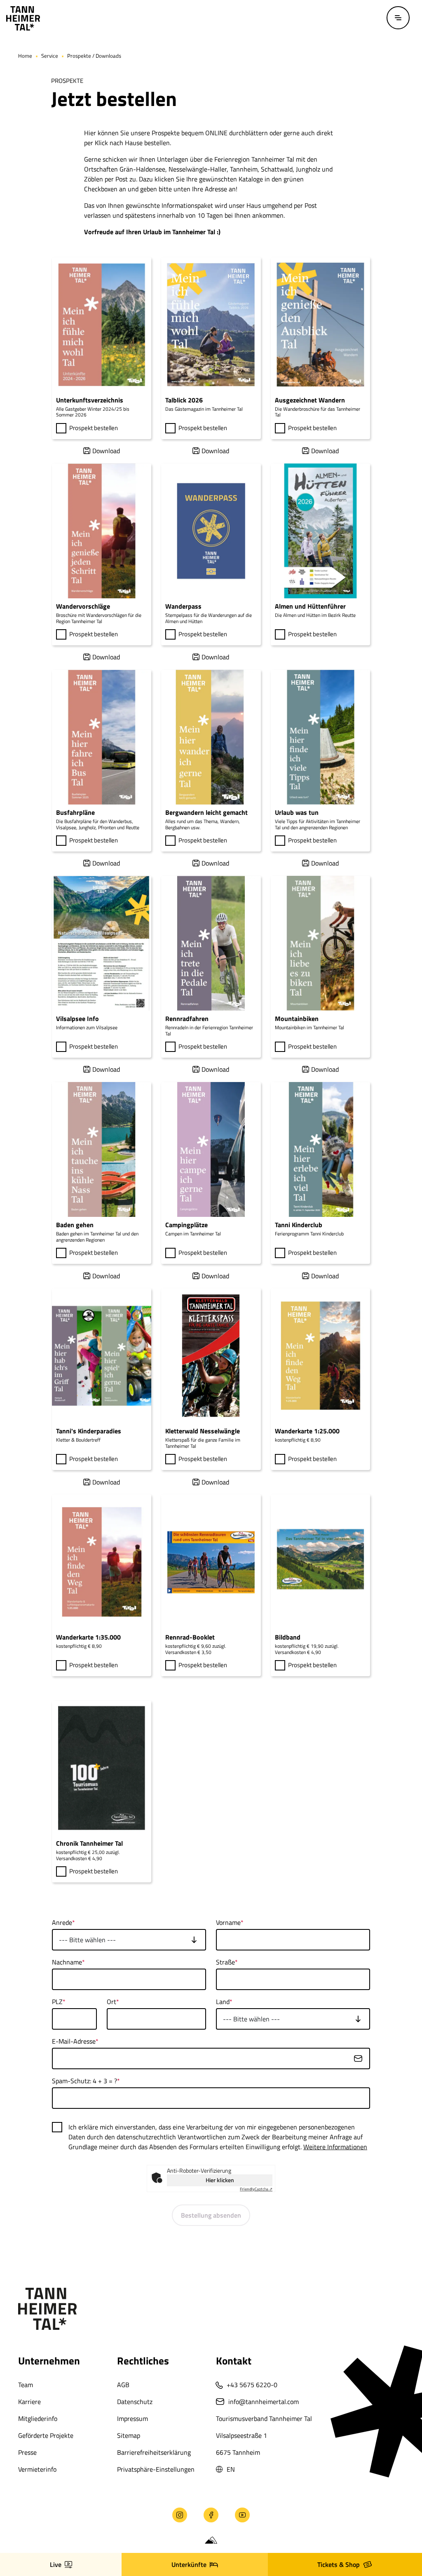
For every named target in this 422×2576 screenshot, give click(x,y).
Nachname (67, 1962)
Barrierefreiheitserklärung (154, 2452)
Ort (111, 2002)
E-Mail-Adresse (74, 2041)
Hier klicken (220, 2180)
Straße (225, 1962)
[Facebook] (211, 2515)
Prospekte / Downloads (94, 56)
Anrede (62, 1922)
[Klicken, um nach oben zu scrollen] (21, 2523)
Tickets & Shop (339, 2564)
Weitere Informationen (335, 2147)
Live (56, 2564)
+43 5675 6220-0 (252, 2385)
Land (223, 2002)
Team (26, 2385)
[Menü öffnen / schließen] (398, 18)
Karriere (29, 2402)
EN (231, 2469)
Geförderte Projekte (46, 2435)
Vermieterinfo (37, 2469)
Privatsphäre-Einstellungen (156, 2469)
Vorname (228, 1922)
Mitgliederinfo (38, 2418)
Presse (27, 2452)
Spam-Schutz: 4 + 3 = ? (84, 2081)
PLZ (57, 2002)
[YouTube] (242, 2515)
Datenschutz (135, 2402)
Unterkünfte (189, 2564)
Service (50, 56)
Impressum (132, 2418)
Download (106, 451)
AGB (123, 2385)
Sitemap (129, 2435)
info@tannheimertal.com (264, 2402)
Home (25, 56)
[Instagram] (180, 2515)
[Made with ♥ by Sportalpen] (211, 2541)
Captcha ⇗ (256, 2189)
